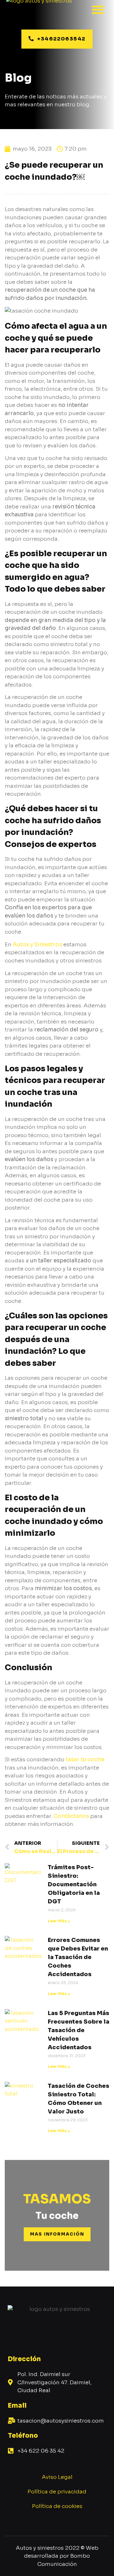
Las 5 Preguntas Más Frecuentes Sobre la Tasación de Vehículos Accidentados (79, 2030)
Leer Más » (59, 1921)
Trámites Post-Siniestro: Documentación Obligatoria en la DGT (74, 1884)
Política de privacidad (57, 2492)
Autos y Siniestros (37, 945)
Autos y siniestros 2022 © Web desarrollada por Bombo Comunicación (57, 2556)
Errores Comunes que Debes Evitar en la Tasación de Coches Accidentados (78, 1957)
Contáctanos (71, 1816)
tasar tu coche (85, 1760)
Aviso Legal (57, 2477)
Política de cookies (57, 2506)
